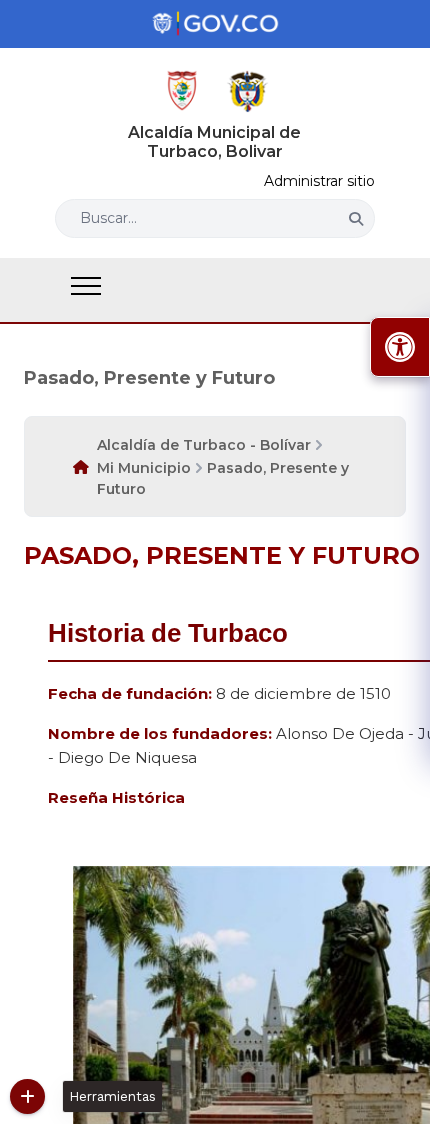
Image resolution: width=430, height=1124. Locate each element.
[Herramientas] (27, 1096)
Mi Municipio (144, 468)
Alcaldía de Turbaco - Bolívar (204, 445)
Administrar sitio (319, 181)
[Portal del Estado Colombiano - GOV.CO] (215, 24)
